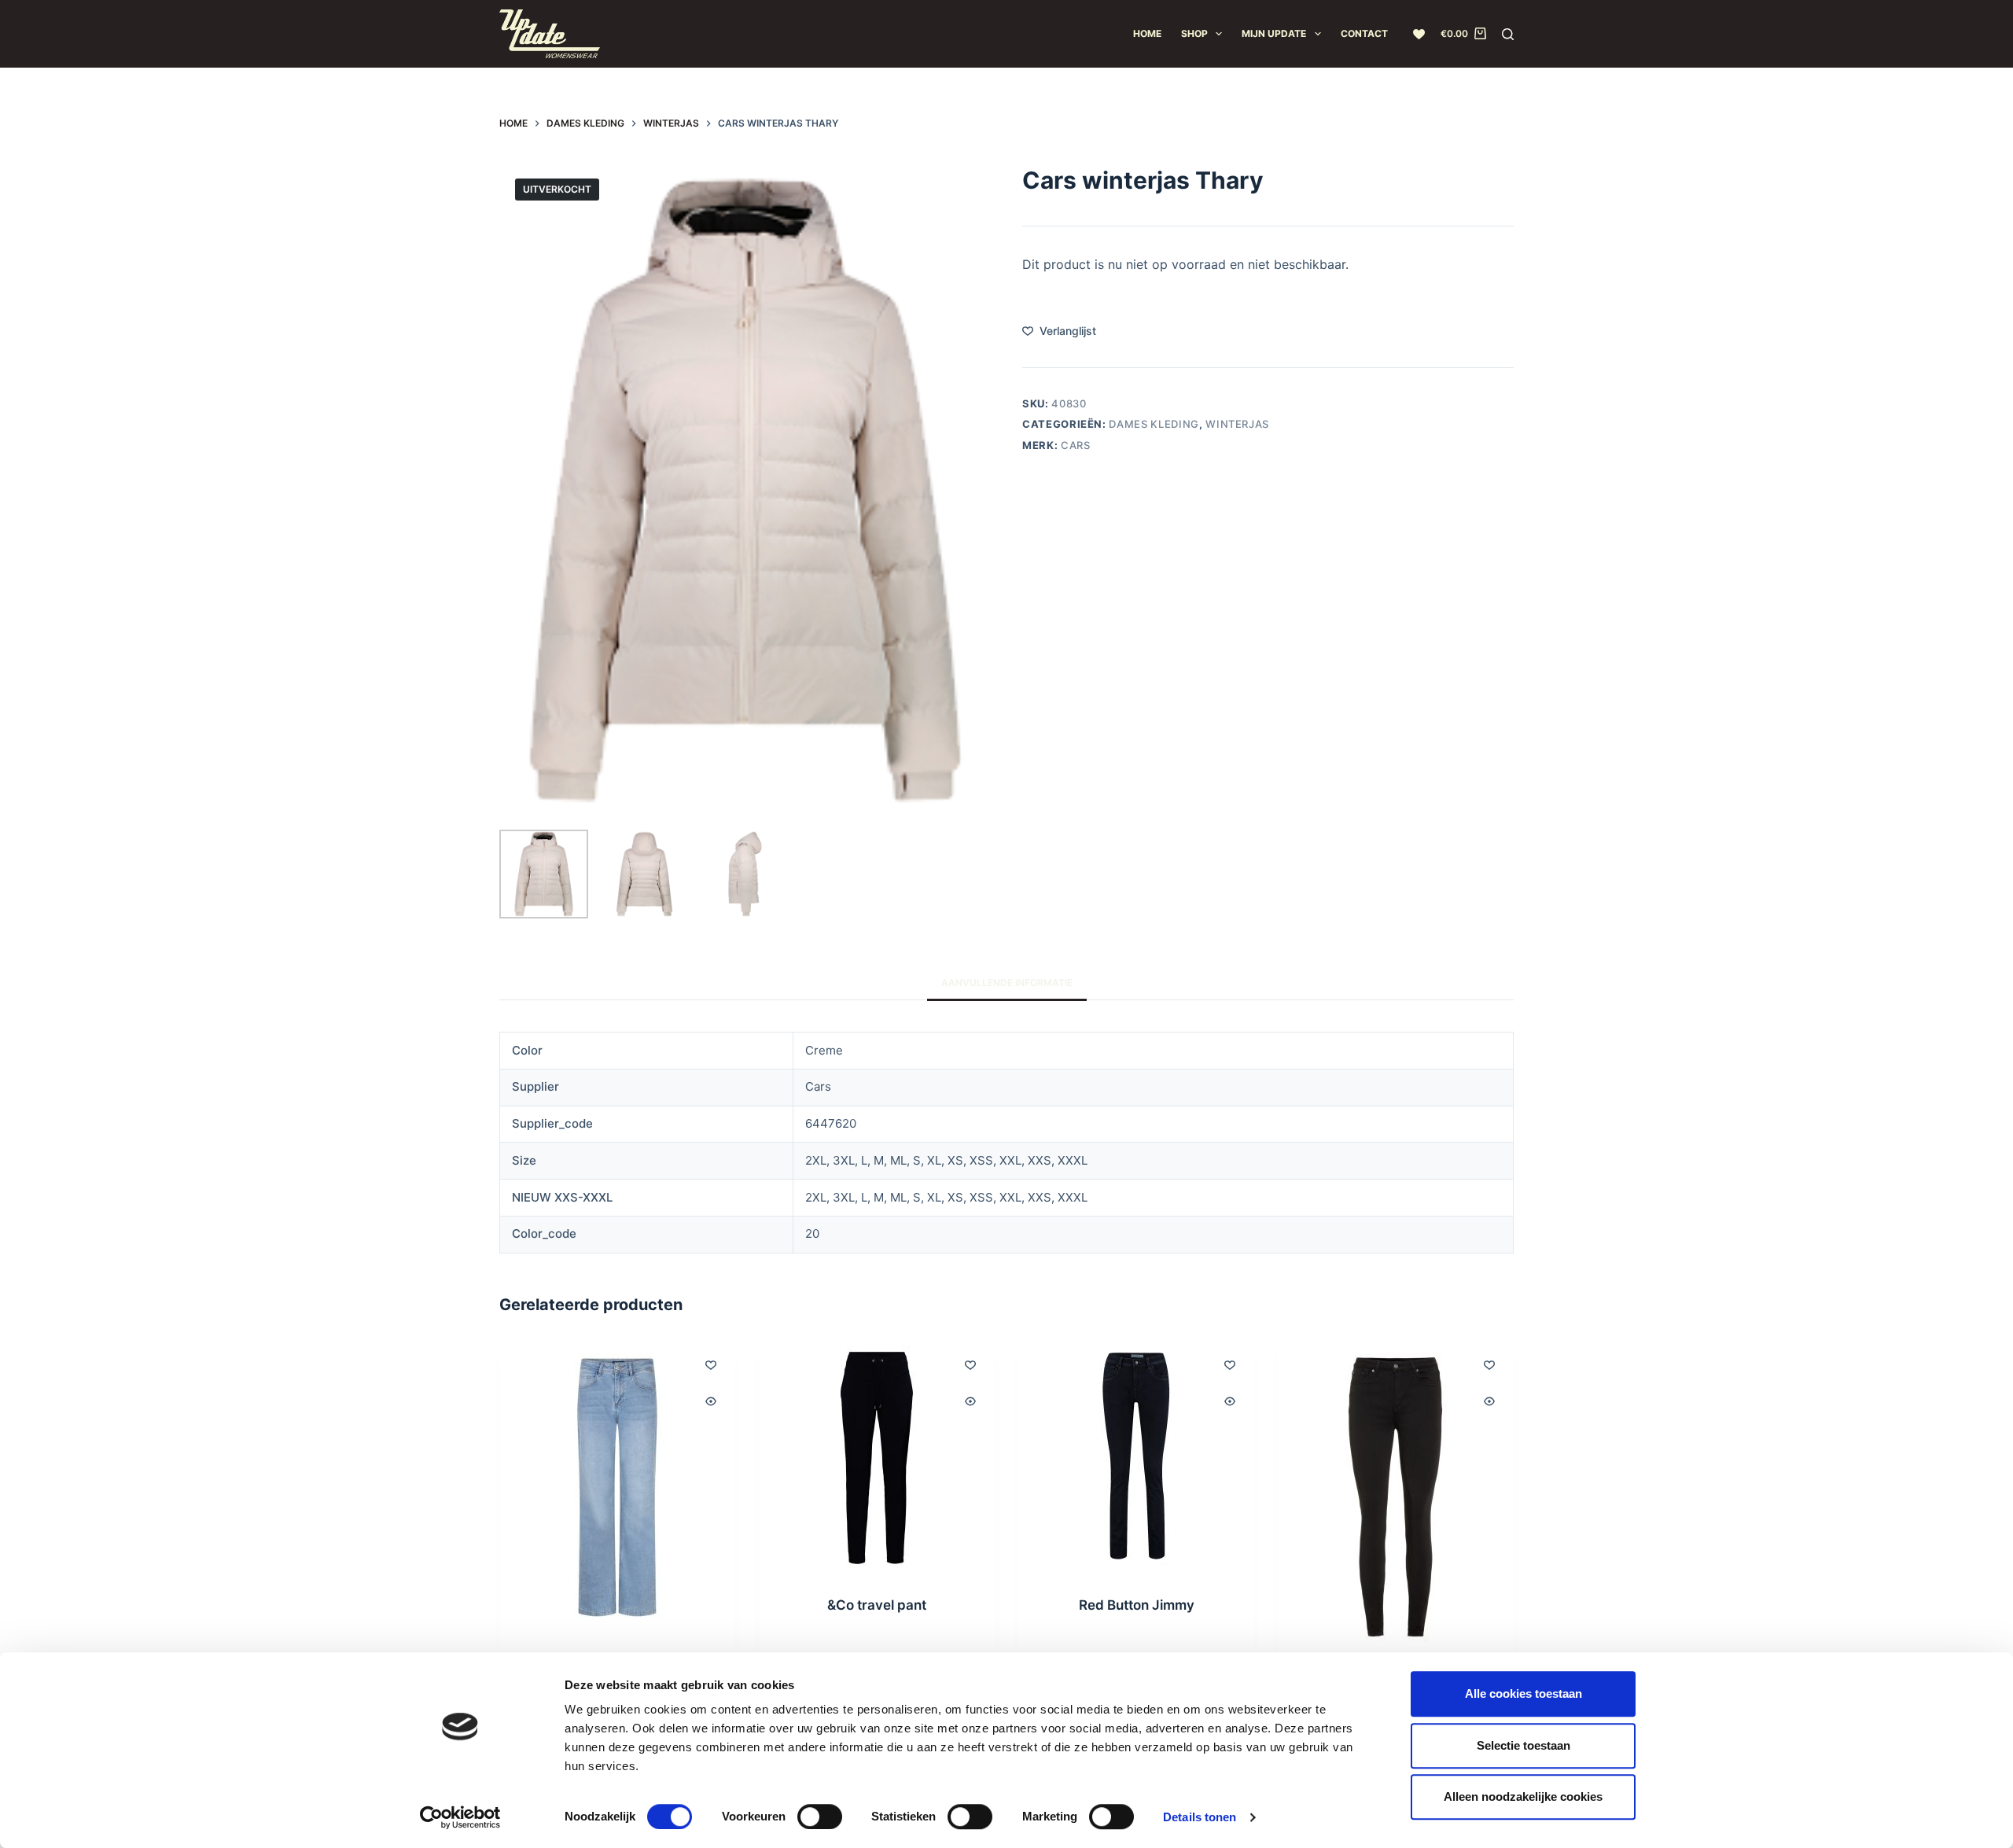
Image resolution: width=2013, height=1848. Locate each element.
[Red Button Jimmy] (1136, 1458)
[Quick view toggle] (711, 1401)
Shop (1194, 33)
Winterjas (1237, 424)
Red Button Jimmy (1137, 1605)
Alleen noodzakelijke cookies (1523, 1796)
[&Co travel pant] (877, 1458)
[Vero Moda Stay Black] (1396, 1497)
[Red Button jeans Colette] (617, 1487)
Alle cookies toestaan (1524, 1693)
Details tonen (1200, 1817)
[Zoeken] (1508, 34)
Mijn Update (1274, 33)
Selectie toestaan (1524, 1745)
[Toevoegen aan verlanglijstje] (711, 1364)
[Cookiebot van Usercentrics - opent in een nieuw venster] (460, 1817)
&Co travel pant (877, 1605)
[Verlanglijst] (1419, 34)
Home (1147, 33)
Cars (1076, 444)
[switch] (820, 1817)
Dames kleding (1154, 424)
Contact (1364, 33)
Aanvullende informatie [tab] (1007, 983)
